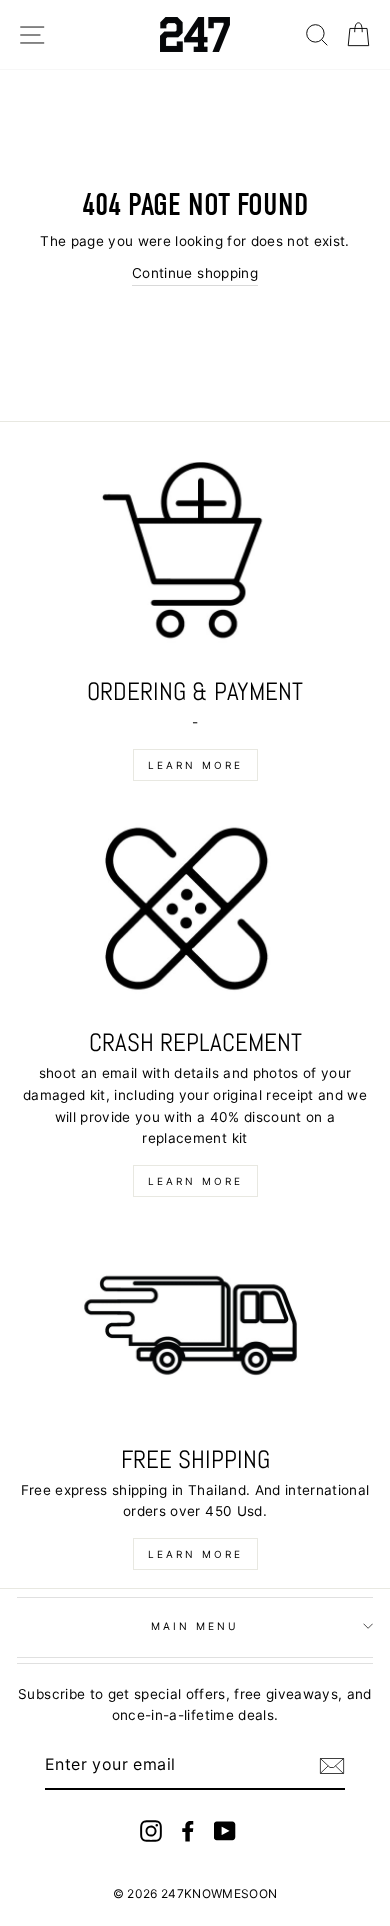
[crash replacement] (195, 913)
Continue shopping (195, 273)
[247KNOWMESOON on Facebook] (188, 1831)
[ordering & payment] (195, 562)
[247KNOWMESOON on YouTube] (225, 1831)
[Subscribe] (332, 1766)
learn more (195, 765)
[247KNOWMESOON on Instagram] (151, 1831)
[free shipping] (195, 1329)
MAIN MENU (195, 1626)
